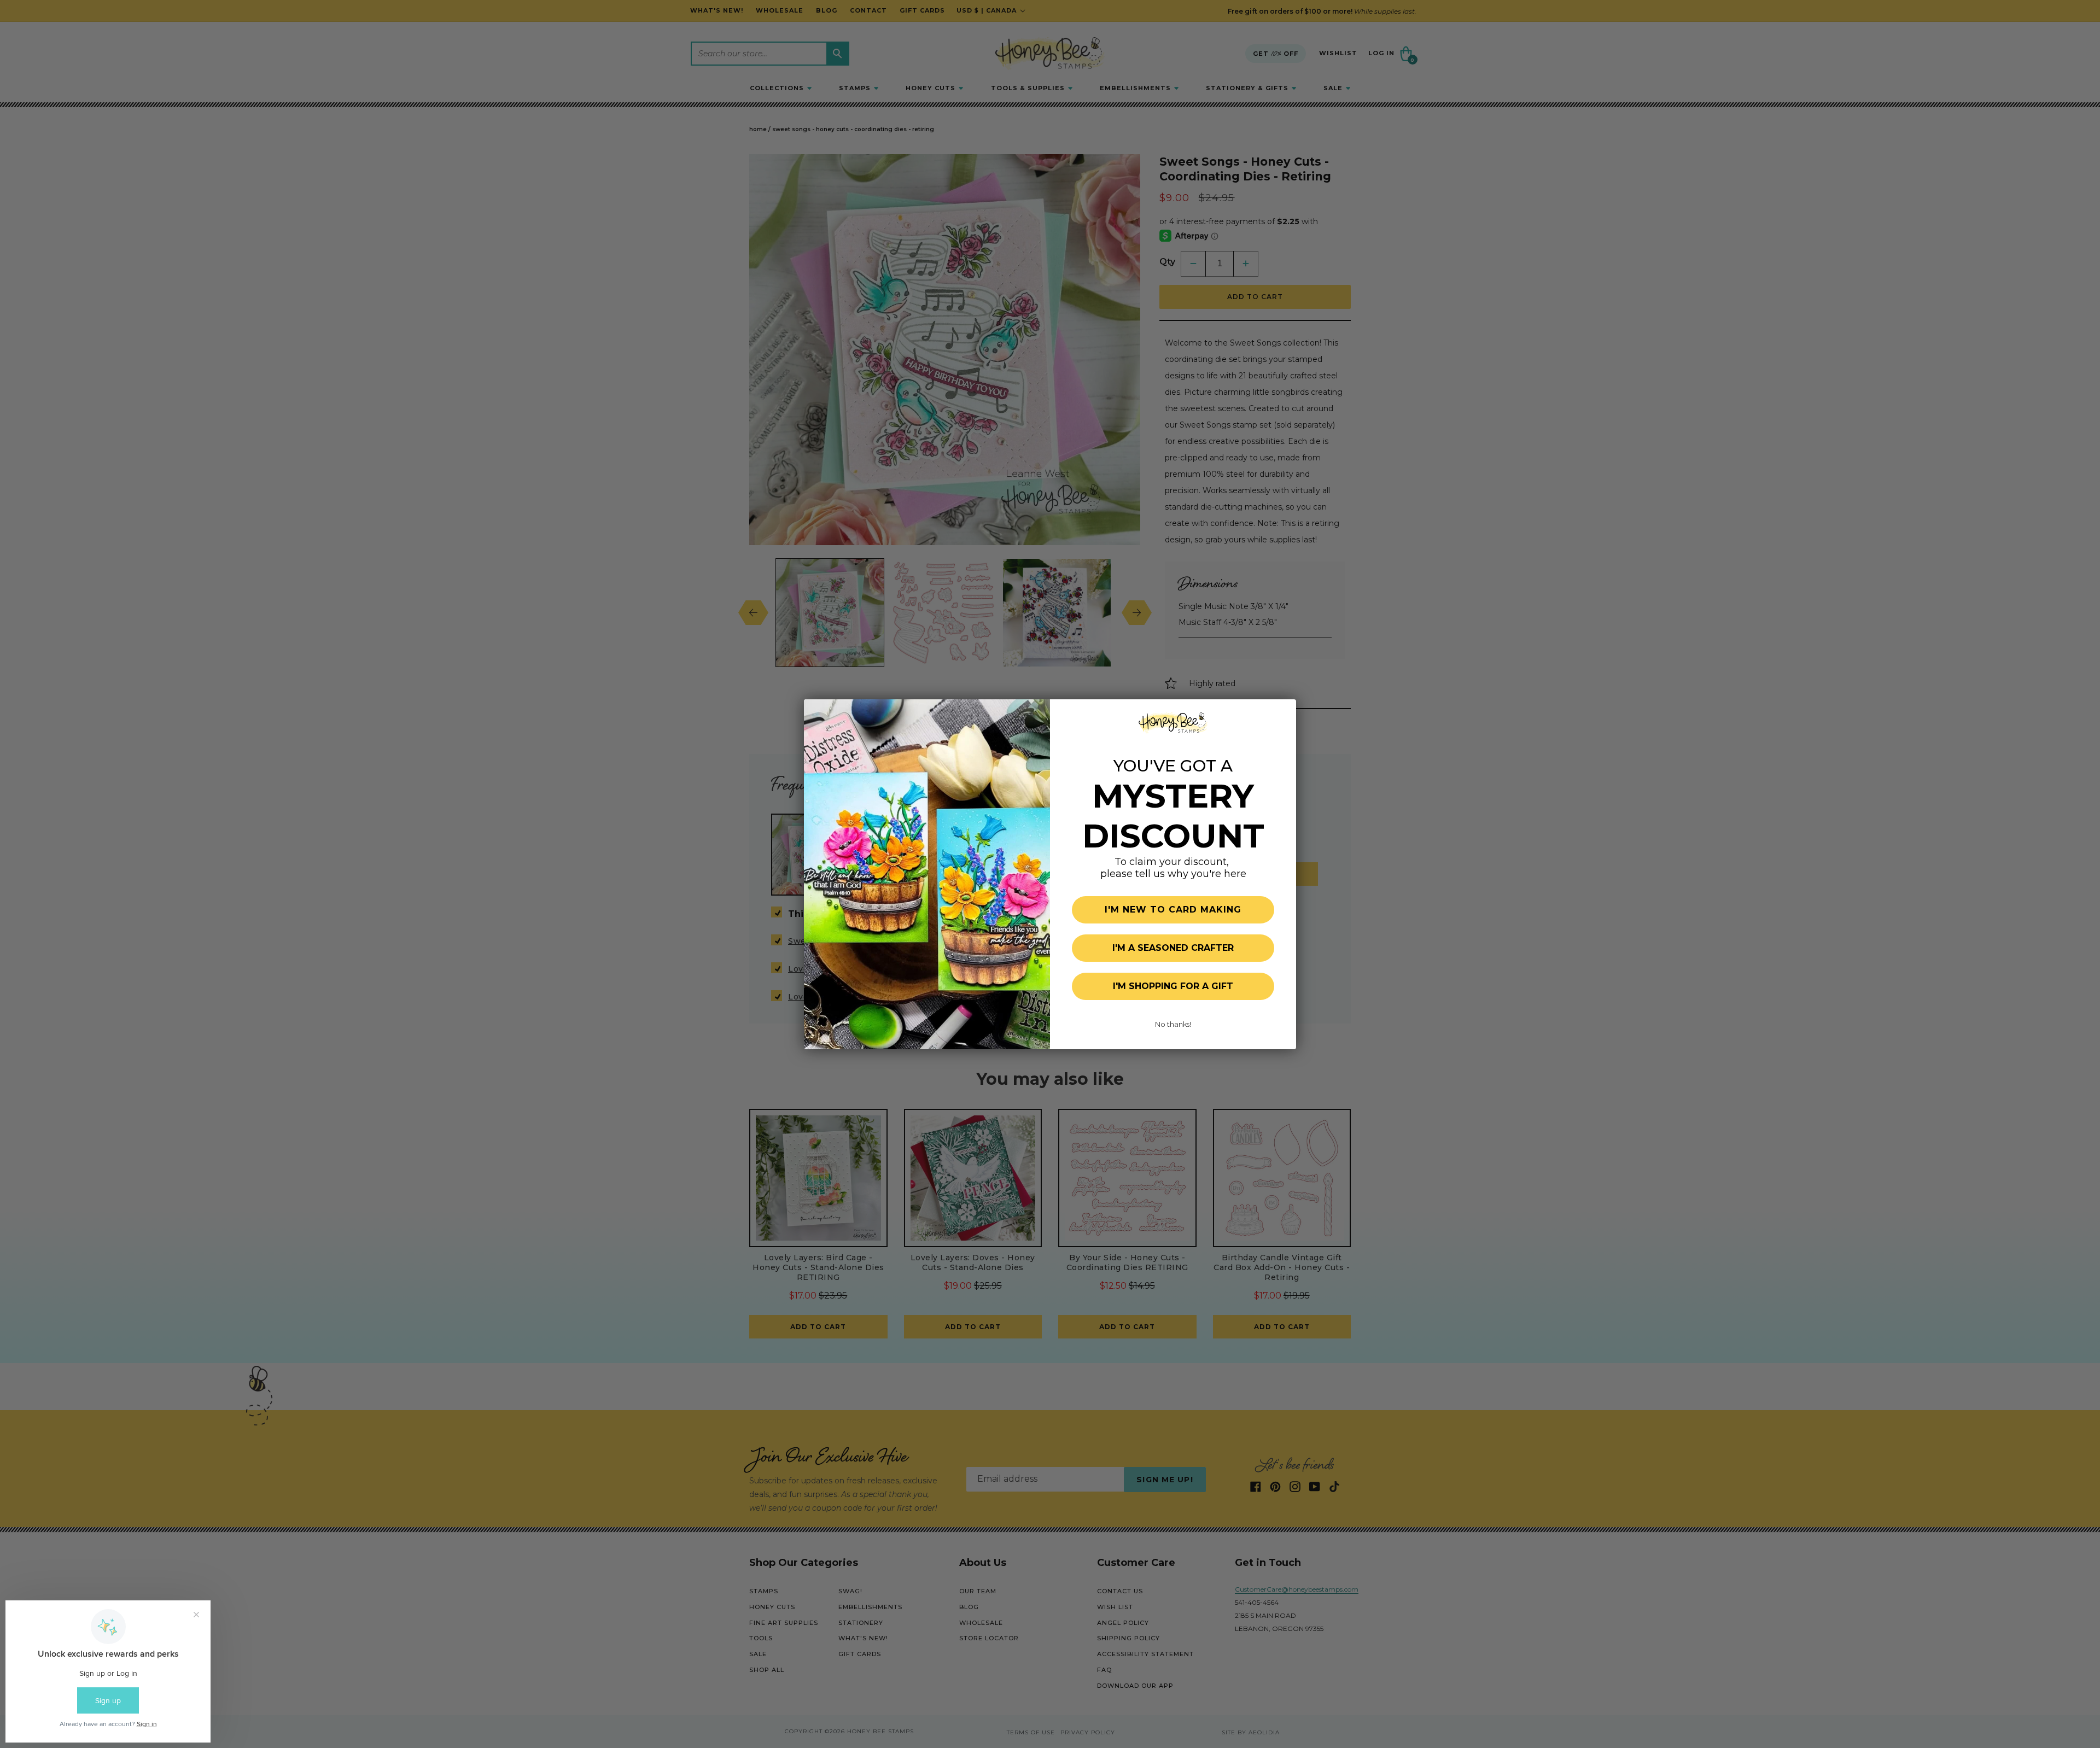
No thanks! (1173, 1024)
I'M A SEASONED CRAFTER (1173, 948)
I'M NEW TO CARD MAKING (1173, 910)
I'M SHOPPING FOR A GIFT (1173, 986)
